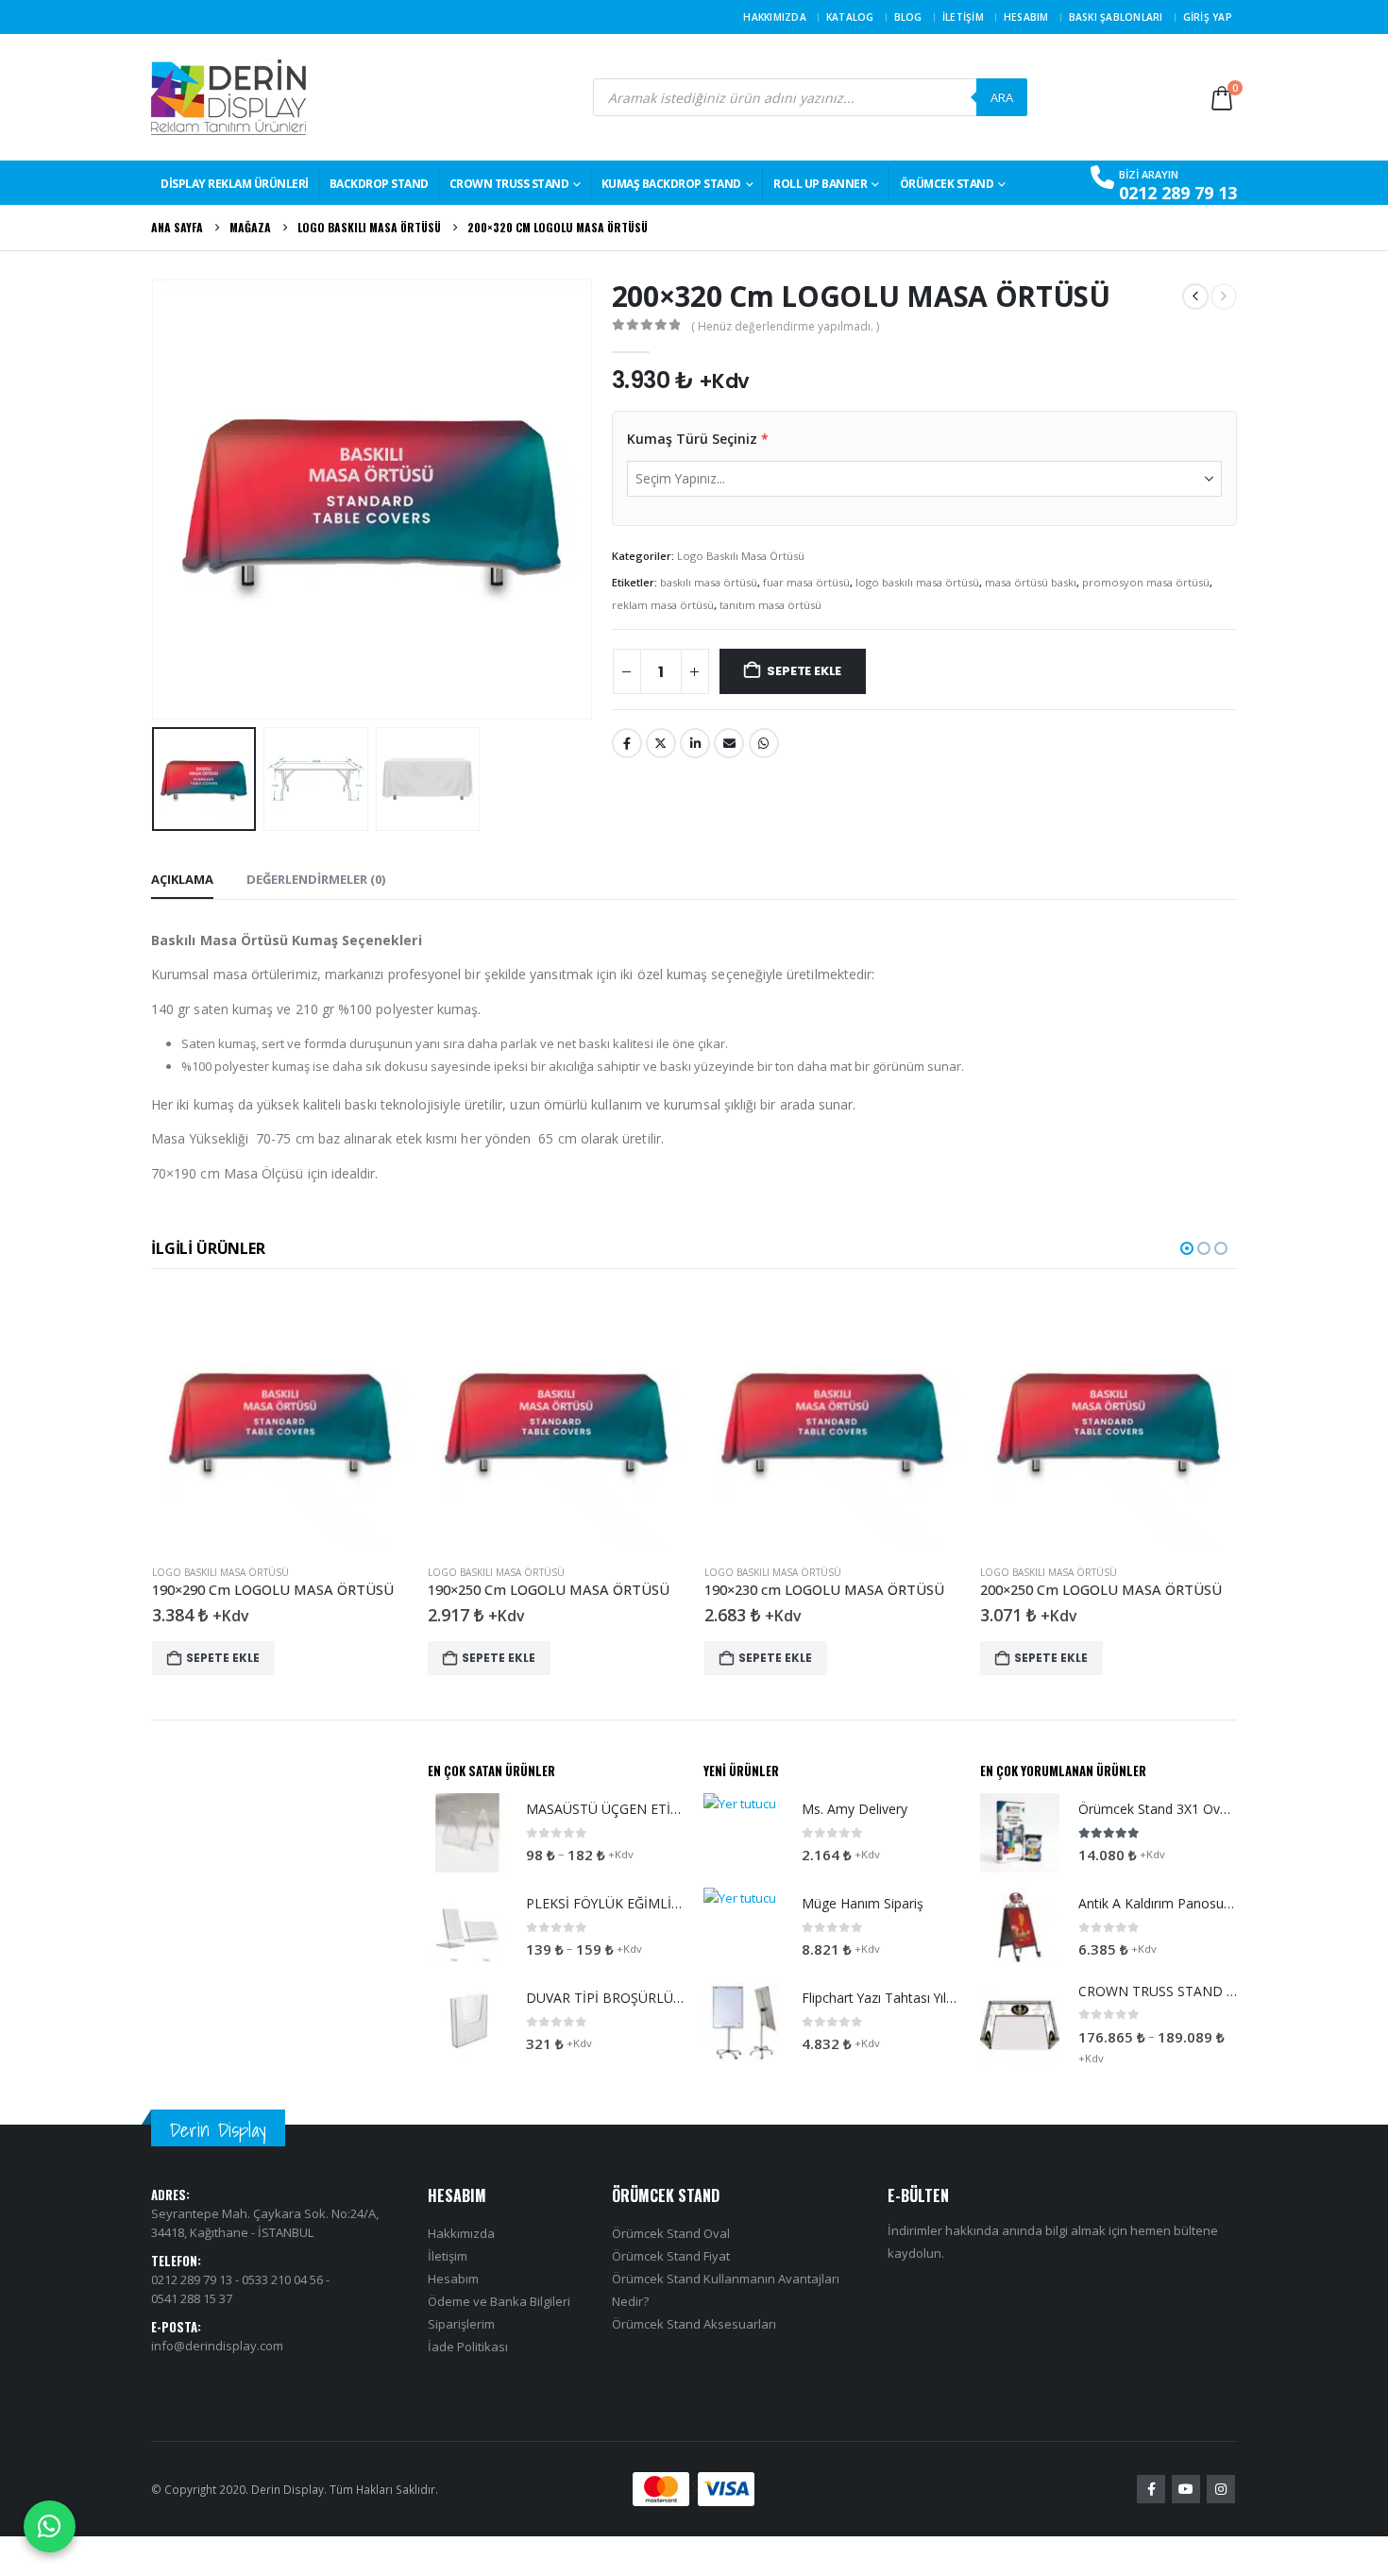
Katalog (850, 17)
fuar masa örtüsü (806, 582)
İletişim (963, 17)
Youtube (1186, 2489)
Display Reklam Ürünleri (235, 184)
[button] (156, 500)
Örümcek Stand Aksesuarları (694, 2324)
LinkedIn (695, 743)
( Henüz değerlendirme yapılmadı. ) (785, 326)
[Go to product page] (281, 1421)
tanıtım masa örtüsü (770, 605)
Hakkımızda (775, 17)
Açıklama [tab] (182, 879)
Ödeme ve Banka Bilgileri (499, 2301)
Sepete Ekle (804, 671)
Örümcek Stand (947, 184)
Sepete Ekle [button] (223, 1658)
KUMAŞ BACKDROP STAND (671, 184)
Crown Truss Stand (509, 184)
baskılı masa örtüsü (709, 582)
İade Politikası (468, 2347)
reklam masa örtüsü (663, 605)
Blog (908, 17)
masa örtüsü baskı (1031, 582)
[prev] (1195, 297)
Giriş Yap (1208, 17)
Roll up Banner (820, 184)
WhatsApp (764, 743)
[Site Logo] (229, 97)
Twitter (661, 743)
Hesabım (1026, 17)
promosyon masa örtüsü (1146, 582)
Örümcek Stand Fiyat (671, 2256)
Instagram (1221, 2489)
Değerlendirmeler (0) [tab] (316, 879)
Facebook (627, 743)
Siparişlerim (461, 2324)
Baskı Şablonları (1116, 17)
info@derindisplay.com (217, 2346)
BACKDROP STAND (379, 184)
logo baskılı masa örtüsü (917, 582)
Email (729, 743)
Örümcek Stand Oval (671, 2233)
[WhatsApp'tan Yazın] (50, 2526)
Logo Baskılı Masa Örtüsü (741, 556)
